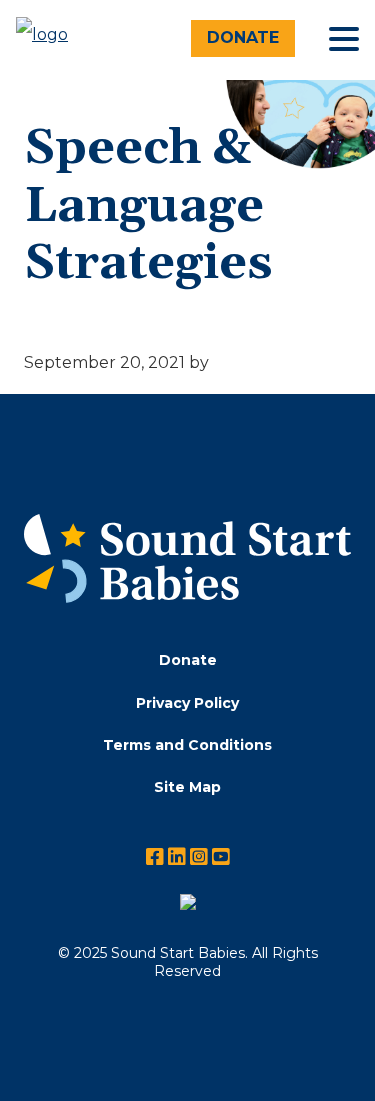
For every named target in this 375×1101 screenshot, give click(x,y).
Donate (243, 37)
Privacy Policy (187, 703)
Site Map (187, 787)
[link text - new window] (188, 907)
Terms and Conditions (187, 745)
